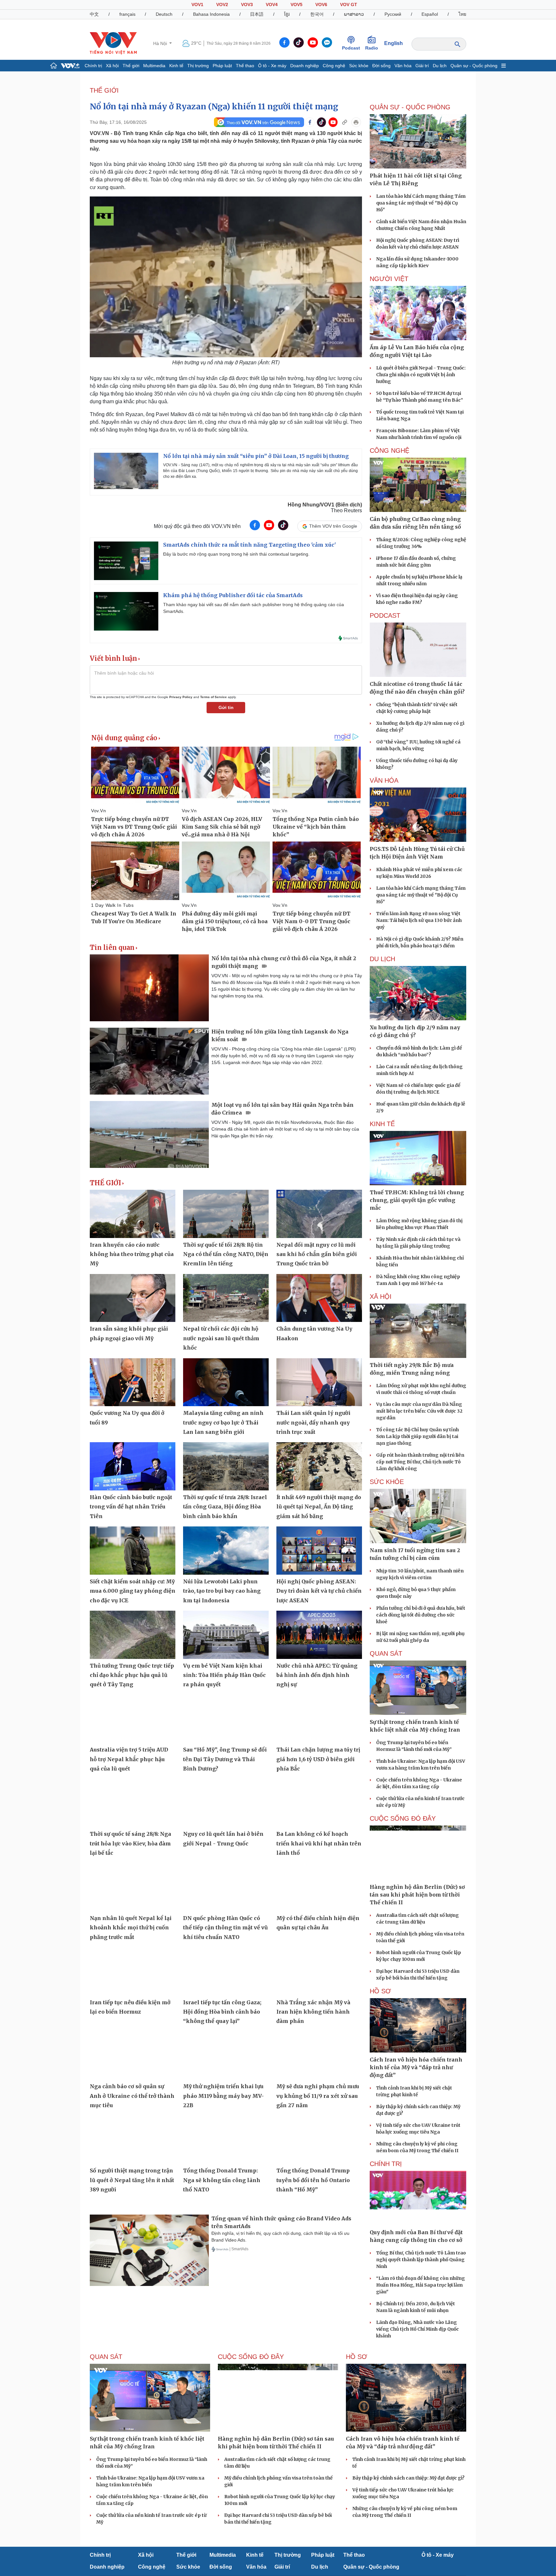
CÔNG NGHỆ (389, 451)
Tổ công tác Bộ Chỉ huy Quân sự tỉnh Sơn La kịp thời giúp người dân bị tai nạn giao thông (417, 1436)
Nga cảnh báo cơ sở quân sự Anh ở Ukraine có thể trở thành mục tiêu (132, 2096)
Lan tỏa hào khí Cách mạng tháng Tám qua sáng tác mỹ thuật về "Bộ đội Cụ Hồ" (421, 203)
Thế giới (131, 66)
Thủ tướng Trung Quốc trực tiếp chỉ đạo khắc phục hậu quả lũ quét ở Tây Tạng (132, 1675)
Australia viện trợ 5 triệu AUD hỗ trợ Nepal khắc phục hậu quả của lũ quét (129, 1759)
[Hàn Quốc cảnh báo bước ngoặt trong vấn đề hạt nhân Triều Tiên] (133, 1466)
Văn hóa (403, 66)
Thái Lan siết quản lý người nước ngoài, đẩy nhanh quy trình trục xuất (313, 1422)
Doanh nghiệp (305, 66)
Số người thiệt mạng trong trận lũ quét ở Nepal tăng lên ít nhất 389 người (132, 2180)
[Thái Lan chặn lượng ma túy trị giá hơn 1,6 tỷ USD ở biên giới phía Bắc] (319, 1719)
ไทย (462, 14)
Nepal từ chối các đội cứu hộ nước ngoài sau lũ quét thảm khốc (221, 1338)
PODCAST (385, 615)
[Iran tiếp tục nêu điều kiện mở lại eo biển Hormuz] (133, 1971)
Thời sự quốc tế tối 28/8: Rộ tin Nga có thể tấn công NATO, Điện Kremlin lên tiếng (226, 1254)
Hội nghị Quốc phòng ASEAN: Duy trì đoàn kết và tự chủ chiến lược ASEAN (319, 1591)
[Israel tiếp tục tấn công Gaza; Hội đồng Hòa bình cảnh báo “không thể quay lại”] (226, 1971)
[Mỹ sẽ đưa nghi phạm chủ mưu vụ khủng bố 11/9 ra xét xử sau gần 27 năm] (319, 2056)
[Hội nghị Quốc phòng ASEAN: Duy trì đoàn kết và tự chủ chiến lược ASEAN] (319, 1551)
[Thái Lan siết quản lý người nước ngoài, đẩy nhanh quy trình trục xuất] (319, 1382)
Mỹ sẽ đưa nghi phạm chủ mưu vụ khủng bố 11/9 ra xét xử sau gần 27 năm (318, 2096)
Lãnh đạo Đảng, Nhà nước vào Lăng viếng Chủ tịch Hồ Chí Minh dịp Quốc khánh (417, 2329)
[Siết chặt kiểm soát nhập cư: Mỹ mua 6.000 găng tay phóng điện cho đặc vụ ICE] (133, 1551)
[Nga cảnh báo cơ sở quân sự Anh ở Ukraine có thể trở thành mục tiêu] (133, 2056)
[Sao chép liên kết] (345, 122)
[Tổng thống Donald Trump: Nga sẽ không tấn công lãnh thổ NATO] (226, 2140)
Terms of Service (213, 697)
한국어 (317, 14)
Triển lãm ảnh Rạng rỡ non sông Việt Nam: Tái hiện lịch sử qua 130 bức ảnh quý (419, 920)
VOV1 (197, 5)
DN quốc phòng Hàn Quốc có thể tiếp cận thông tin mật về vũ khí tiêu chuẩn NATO (225, 1928)
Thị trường (198, 66)
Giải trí (422, 66)
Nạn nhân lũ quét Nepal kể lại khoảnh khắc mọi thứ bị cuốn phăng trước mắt (131, 1928)
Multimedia (154, 66)
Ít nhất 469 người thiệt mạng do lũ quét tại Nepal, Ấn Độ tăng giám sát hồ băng (319, 1507)
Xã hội (112, 66)
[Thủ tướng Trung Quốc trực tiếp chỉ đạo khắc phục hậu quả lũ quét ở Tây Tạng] (133, 1635)
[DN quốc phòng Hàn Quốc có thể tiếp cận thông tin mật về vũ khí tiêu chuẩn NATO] (226, 1887)
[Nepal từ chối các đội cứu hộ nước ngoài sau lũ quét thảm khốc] (226, 1298)
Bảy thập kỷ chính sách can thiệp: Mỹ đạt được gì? (408, 2478)
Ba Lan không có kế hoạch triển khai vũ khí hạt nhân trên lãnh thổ (319, 1843)
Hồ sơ (380, 1991)
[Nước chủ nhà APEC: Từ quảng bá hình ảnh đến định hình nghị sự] (319, 1635)
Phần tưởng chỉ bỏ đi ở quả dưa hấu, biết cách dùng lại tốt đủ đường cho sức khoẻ (421, 1615)
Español (430, 14)
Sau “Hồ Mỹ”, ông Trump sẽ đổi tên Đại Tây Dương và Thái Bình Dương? (225, 1759)
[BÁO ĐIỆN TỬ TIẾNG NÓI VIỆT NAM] (113, 43)
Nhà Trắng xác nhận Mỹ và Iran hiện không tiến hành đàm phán (313, 2012)
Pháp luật (222, 66)
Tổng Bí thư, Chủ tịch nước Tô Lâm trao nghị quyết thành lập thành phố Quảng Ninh (421, 2260)
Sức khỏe (359, 66)
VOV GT (349, 5)
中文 (94, 14)
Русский (393, 14)
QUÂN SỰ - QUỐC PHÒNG (410, 107)
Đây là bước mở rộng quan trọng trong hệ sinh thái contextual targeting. (236, 554)
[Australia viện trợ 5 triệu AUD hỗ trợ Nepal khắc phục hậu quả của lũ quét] (133, 1719)
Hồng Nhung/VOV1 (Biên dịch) (325, 505)
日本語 (257, 14)
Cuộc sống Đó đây (403, 1818)
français (127, 14)
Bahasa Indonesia (211, 14)
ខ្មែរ (287, 14)
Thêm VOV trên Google (333, 526)
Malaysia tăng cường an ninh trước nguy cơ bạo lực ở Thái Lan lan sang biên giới (223, 1422)
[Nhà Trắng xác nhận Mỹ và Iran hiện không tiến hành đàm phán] (319, 1971)
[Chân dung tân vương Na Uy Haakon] (319, 1298)
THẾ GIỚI (104, 90)
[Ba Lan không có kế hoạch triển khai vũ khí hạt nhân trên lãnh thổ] (319, 1803)
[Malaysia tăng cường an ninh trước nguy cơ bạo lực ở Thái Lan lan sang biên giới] (226, 1382)
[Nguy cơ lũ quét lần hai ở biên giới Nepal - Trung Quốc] (226, 1803)
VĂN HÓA (384, 780)
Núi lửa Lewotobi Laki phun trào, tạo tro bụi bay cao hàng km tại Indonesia (222, 1591)
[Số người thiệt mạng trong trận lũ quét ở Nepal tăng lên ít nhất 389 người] (133, 2140)
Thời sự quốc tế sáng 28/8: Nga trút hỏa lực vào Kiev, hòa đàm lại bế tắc (130, 1843)
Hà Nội (161, 43)
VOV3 (247, 5)
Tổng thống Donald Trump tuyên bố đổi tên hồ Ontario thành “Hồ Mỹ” (313, 2180)
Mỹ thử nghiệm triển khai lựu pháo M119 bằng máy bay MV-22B (223, 2096)
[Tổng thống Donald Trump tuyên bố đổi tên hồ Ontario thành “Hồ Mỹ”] (319, 2140)
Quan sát (386, 1653)
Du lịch (440, 66)
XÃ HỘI (381, 1297)
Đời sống (381, 66)
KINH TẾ (382, 1124)
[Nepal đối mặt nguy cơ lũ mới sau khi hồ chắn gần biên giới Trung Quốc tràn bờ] (319, 1214)
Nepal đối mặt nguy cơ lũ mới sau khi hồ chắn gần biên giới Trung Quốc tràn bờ (317, 1254)
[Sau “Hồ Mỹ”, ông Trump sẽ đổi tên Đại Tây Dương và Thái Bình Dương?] (226, 1719)
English (394, 43)
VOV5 (297, 5)
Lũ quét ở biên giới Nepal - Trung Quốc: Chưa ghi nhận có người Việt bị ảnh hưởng (421, 375)
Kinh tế (176, 66)
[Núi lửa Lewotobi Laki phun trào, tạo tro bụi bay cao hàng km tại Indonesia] (226, 1551)
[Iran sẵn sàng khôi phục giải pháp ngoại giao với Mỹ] (133, 1298)
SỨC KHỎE (387, 1482)
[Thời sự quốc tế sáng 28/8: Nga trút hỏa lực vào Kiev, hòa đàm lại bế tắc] (133, 1803)
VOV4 (272, 5)
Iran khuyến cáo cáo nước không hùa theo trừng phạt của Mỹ (132, 1254)
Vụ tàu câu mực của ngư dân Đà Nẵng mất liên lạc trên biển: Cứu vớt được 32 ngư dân (419, 1411)
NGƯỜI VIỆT (389, 279)
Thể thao (245, 66)
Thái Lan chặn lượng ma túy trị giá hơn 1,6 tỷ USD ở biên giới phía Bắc (318, 1759)
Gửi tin (226, 707)
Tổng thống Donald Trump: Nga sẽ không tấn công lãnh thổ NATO (222, 2180)
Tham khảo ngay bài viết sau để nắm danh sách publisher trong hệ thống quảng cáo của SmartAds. (254, 608)
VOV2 (222, 5)
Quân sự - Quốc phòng (474, 66)
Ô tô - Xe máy (272, 66)
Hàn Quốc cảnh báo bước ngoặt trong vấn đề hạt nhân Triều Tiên (131, 1507)
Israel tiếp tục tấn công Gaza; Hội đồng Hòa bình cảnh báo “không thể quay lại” (222, 2012)
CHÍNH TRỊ (386, 2164)
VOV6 (321, 5)
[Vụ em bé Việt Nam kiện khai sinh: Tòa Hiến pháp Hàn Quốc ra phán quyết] (226, 1635)
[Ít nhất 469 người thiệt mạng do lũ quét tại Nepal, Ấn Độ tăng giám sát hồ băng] (319, 1466)
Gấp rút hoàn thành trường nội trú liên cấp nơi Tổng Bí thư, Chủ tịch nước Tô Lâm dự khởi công (420, 1462)
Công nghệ (334, 66)
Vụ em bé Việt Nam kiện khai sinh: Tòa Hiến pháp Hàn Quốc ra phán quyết (224, 1675)
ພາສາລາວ (354, 14)
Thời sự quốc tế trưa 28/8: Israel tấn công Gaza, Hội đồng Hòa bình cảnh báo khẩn (225, 1507)
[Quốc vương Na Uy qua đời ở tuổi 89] (133, 1382)
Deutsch (164, 14)
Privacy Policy (181, 697)
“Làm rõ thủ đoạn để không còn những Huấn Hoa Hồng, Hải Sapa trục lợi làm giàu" (421, 2285)
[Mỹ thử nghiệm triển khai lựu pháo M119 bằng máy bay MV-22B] (226, 2056)
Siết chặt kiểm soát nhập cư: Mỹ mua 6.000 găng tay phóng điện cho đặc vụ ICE (133, 1591)
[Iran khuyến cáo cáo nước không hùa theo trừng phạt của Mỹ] (133, 1214)
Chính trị (93, 66)
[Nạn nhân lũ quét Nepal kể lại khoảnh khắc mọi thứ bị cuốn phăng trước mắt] (133, 1887)
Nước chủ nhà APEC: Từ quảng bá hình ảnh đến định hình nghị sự (317, 1675)
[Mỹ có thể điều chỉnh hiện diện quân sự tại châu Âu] (319, 1887)
